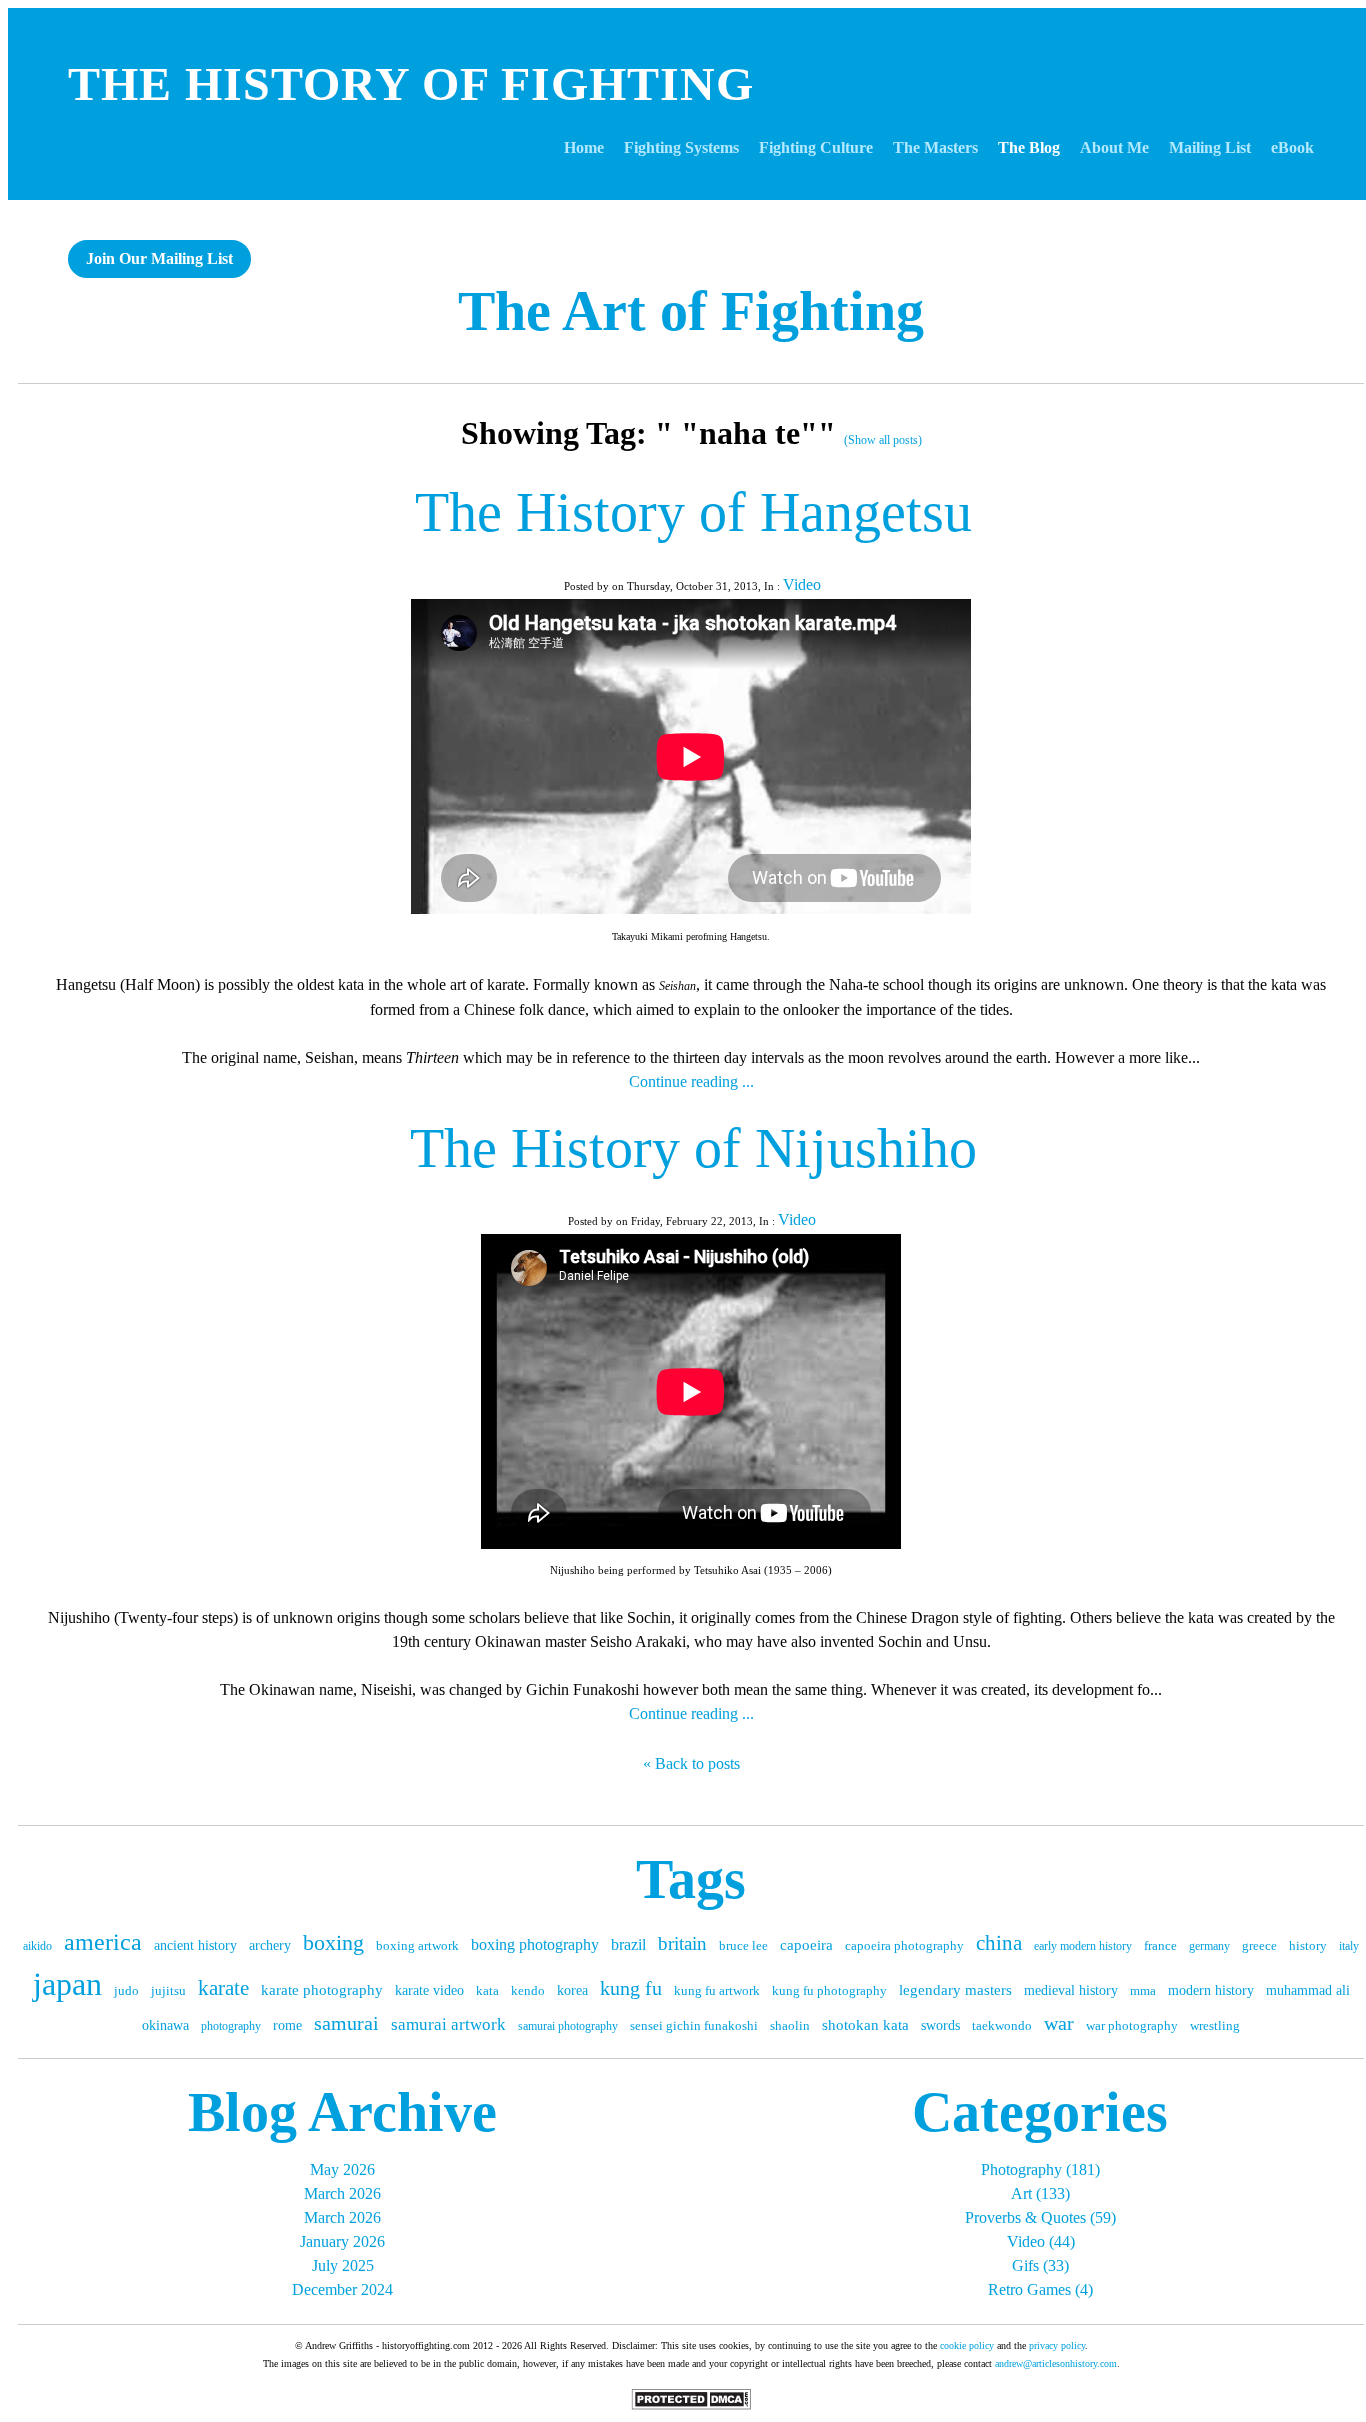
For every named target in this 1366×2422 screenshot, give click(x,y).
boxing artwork (417, 1945)
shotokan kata (865, 2025)
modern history (1211, 1990)
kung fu (631, 1988)
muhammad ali (1308, 1990)
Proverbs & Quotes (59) (1040, 2217)
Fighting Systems (681, 147)
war (1059, 2023)
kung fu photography (829, 1990)
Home (584, 147)
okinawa (165, 2025)
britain (682, 1943)
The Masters (935, 147)
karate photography (322, 1990)
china (999, 1943)
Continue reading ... (691, 1081)
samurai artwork (448, 2024)
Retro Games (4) (1040, 2289)
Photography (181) (1040, 2169)
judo (126, 1990)
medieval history (1071, 1990)
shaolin (790, 2025)
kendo (528, 1990)
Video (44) (1041, 2241)
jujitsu (168, 1990)
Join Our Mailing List (159, 258)
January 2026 (342, 2241)
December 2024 (342, 2289)
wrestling (1215, 2025)
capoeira (806, 1945)
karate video (429, 1990)
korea (572, 1990)
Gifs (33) (1040, 2265)
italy (1349, 1946)
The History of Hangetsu (693, 512)
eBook (1292, 147)
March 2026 (342, 2193)
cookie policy (967, 2345)
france (1160, 1945)
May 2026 (342, 2169)
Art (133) (1040, 2193)
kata (487, 1990)
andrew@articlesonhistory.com (1056, 2363)
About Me (1114, 147)
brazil (628, 1944)
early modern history (1083, 1946)
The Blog (1029, 147)
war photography (1132, 2025)
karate (223, 1988)
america (103, 1942)
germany (1209, 1946)
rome (287, 2025)
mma (1143, 1990)
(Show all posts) (883, 440)
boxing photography (535, 1944)
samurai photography (568, 2026)
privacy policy (1057, 2345)
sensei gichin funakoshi (694, 2025)
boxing (333, 1942)
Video (802, 584)
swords (940, 2025)
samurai (346, 2023)
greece (1259, 1945)
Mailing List (1210, 147)
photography (231, 2026)
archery (270, 1945)
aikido (37, 1946)
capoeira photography (904, 1945)
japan (67, 1984)
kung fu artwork (717, 1990)
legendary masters (955, 1990)
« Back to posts (691, 1763)
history (1308, 1945)
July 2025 (343, 2265)
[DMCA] (691, 2404)
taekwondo (1002, 2025)
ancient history (195, 1945)
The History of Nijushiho (693, 1148)
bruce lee (743, 1945)
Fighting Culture (816, 147)
